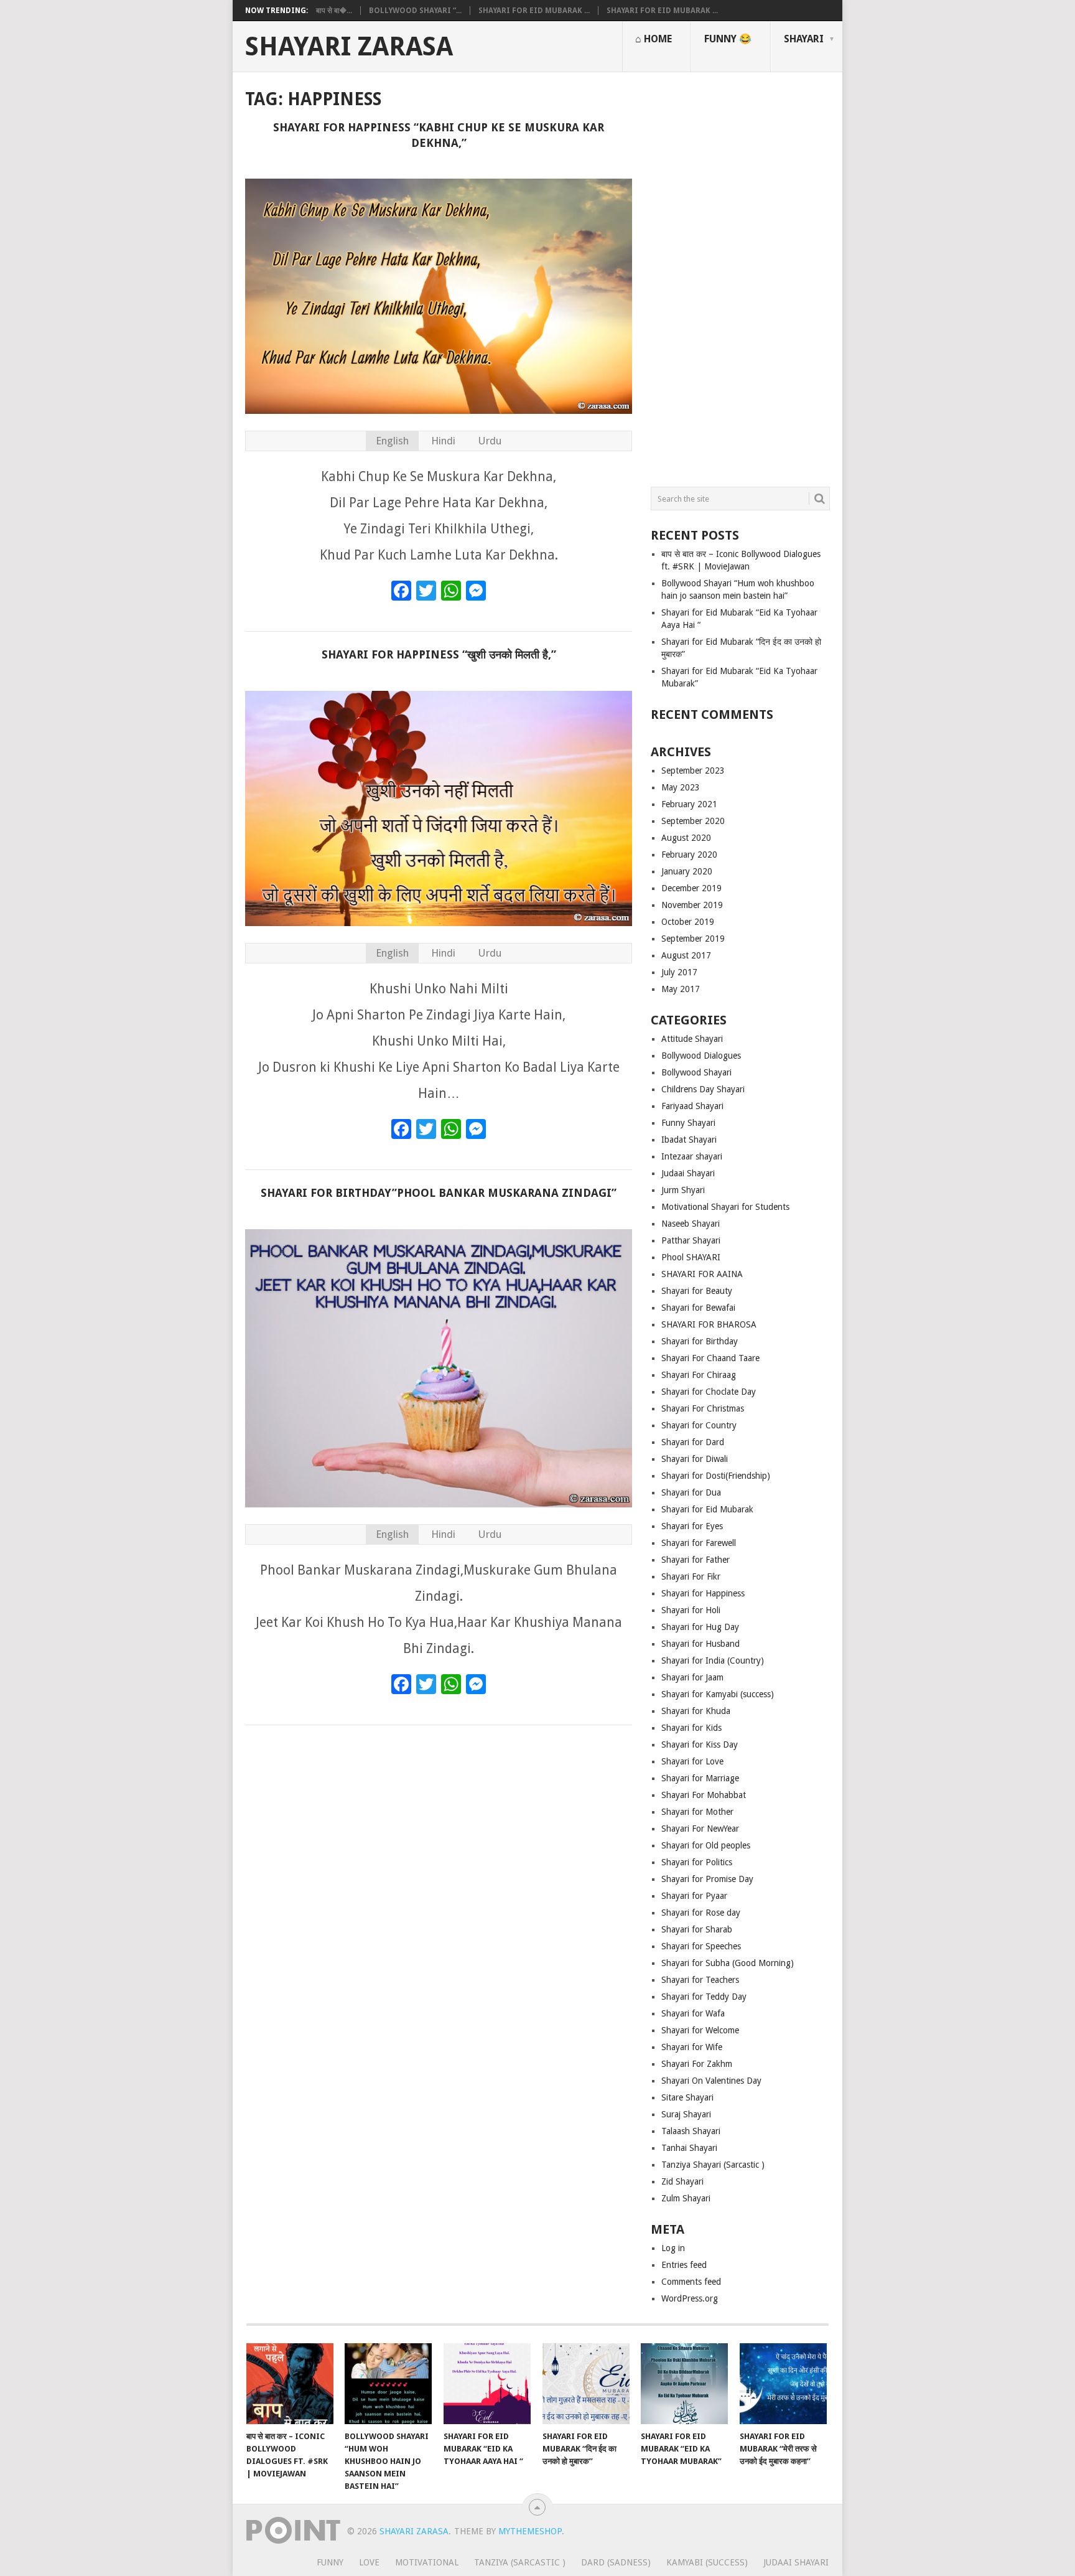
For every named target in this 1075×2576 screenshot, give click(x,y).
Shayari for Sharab (697, 1929)
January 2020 (687, 871)
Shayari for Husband (700, 1644)
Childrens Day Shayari (703, 1089)
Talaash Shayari (691, 2131)
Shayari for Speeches (701, 1946)
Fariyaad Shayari (692, 1106)
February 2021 (689, 804)
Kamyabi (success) (707, 2562)
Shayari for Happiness (703, 1593)
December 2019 (691, 888)
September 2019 (693, 939)
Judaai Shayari (688, 1173)
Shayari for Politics (697, 1862)
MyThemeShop (530, 2531)
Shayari (804, 39)
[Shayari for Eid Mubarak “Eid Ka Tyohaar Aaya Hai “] (487, 2384)
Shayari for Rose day (701, 1913)
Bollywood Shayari (696, 1072)
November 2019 (692, 905)
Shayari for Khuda (696, 1711)
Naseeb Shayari (691, 1224)
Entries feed (684, 2265)
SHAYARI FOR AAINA (702, 1274)
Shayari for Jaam (692, 1677)
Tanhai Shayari (689, 2148)
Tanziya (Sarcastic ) (520, 2562)
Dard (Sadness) (616, 2562)
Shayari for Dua (691, 1492)
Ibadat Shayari (689, 1140)
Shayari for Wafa (693, 2013)
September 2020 (693, 821)
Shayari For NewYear (700, 1829)
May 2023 (681, 787)
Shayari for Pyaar (694, 1896)
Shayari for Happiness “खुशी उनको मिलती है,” (439, 654)
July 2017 (679, 972)
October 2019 (688, 922)
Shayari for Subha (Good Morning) (728, 1963)
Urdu (490, 441)
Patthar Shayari (691, 1240)
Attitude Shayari (692, 1039)
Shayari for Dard (693, 1442)
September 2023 (693, 770)
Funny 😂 (728, 39)
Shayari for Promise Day (707, 1879)
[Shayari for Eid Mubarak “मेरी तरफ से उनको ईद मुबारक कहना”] (783, 2384)
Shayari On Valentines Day (711, 2081)
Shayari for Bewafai (698, 1308)
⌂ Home (654, 39)
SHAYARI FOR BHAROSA (709, 1324)
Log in (673, 2248)
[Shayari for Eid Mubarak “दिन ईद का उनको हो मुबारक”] (586, 2384)
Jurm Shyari (683, 1190)
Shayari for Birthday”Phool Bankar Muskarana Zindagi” (439, 1193)
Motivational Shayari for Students (725, 1207)
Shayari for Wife (692, 2047)
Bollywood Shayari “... (415, 11)
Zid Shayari (682, 2181)
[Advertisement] (740, 274)
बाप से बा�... (334, 11)
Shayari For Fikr (691, 1576)
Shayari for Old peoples (706, 1845)
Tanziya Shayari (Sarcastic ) (713, 2165)
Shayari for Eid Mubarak (707, 1509)
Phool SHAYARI (691, 1257)
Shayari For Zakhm (697, 2064)
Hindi (443, 441)
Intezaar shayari (692, 1156)
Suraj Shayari (686, 2114)
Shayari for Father (696, 1560)
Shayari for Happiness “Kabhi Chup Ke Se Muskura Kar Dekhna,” (439, 135)
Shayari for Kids (691, 1728)
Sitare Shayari (687, 2097)
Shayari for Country (699, 1425)
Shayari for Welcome (700, 2030)
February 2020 (689, 855)
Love (369, 2562)
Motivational (427, 2562)
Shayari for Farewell (699, 1543)
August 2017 (686, 955)
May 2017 (681, 989)
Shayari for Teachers (700, 1980)
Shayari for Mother (697, 1812)
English (392, 441)
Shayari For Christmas (703, 1408)
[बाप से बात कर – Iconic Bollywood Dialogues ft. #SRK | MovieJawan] (290, 2384)
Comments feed (691, 2282)
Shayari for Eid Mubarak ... (534, 11)
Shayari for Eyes (692, 1526)
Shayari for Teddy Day (704, 1997)
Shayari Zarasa (349, 47)
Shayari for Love (692, 1761)
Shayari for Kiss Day (700, 1745)
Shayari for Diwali (695, 1459)
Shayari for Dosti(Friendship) (716, 1476)
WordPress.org (690, 2298)
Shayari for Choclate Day (709, 1392)
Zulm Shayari (686, 2198)
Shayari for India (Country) (713, 1660)
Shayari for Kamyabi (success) (718, 1694)
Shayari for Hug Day (700, 1627)
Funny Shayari (688, 1123)
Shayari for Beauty (697, 1291)
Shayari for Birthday (700, 1341)
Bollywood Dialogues (701, 1056)
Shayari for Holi (691, 1610)
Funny (330, 2562)
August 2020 (686, 838)
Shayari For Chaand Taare (710, 1358)
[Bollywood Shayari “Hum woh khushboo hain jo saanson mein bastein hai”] (388, 2384)
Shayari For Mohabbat (704, 1795)
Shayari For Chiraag (699, 1375)
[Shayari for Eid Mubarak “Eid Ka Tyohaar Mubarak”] (684, 2384)
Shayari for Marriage (700, 1778)
